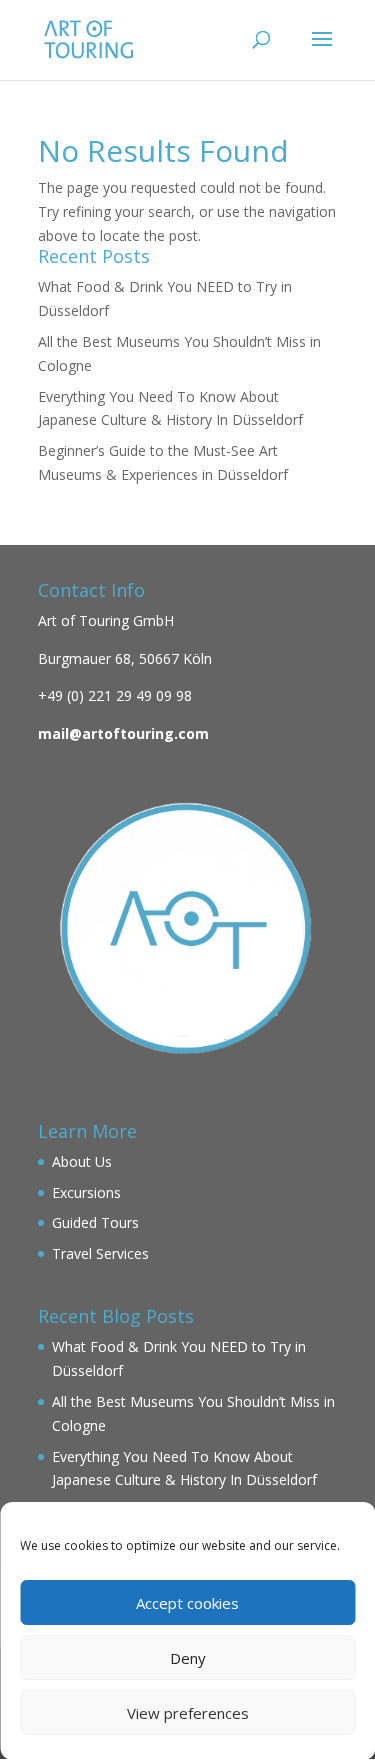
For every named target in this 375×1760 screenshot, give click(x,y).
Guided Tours (95, 1222)
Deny (188, 1658)
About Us (82, 1161)
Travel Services (100, 1253)
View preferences (188, 1713)
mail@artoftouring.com (123, 733)
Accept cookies (187, 1603)
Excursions (86, 1192)
